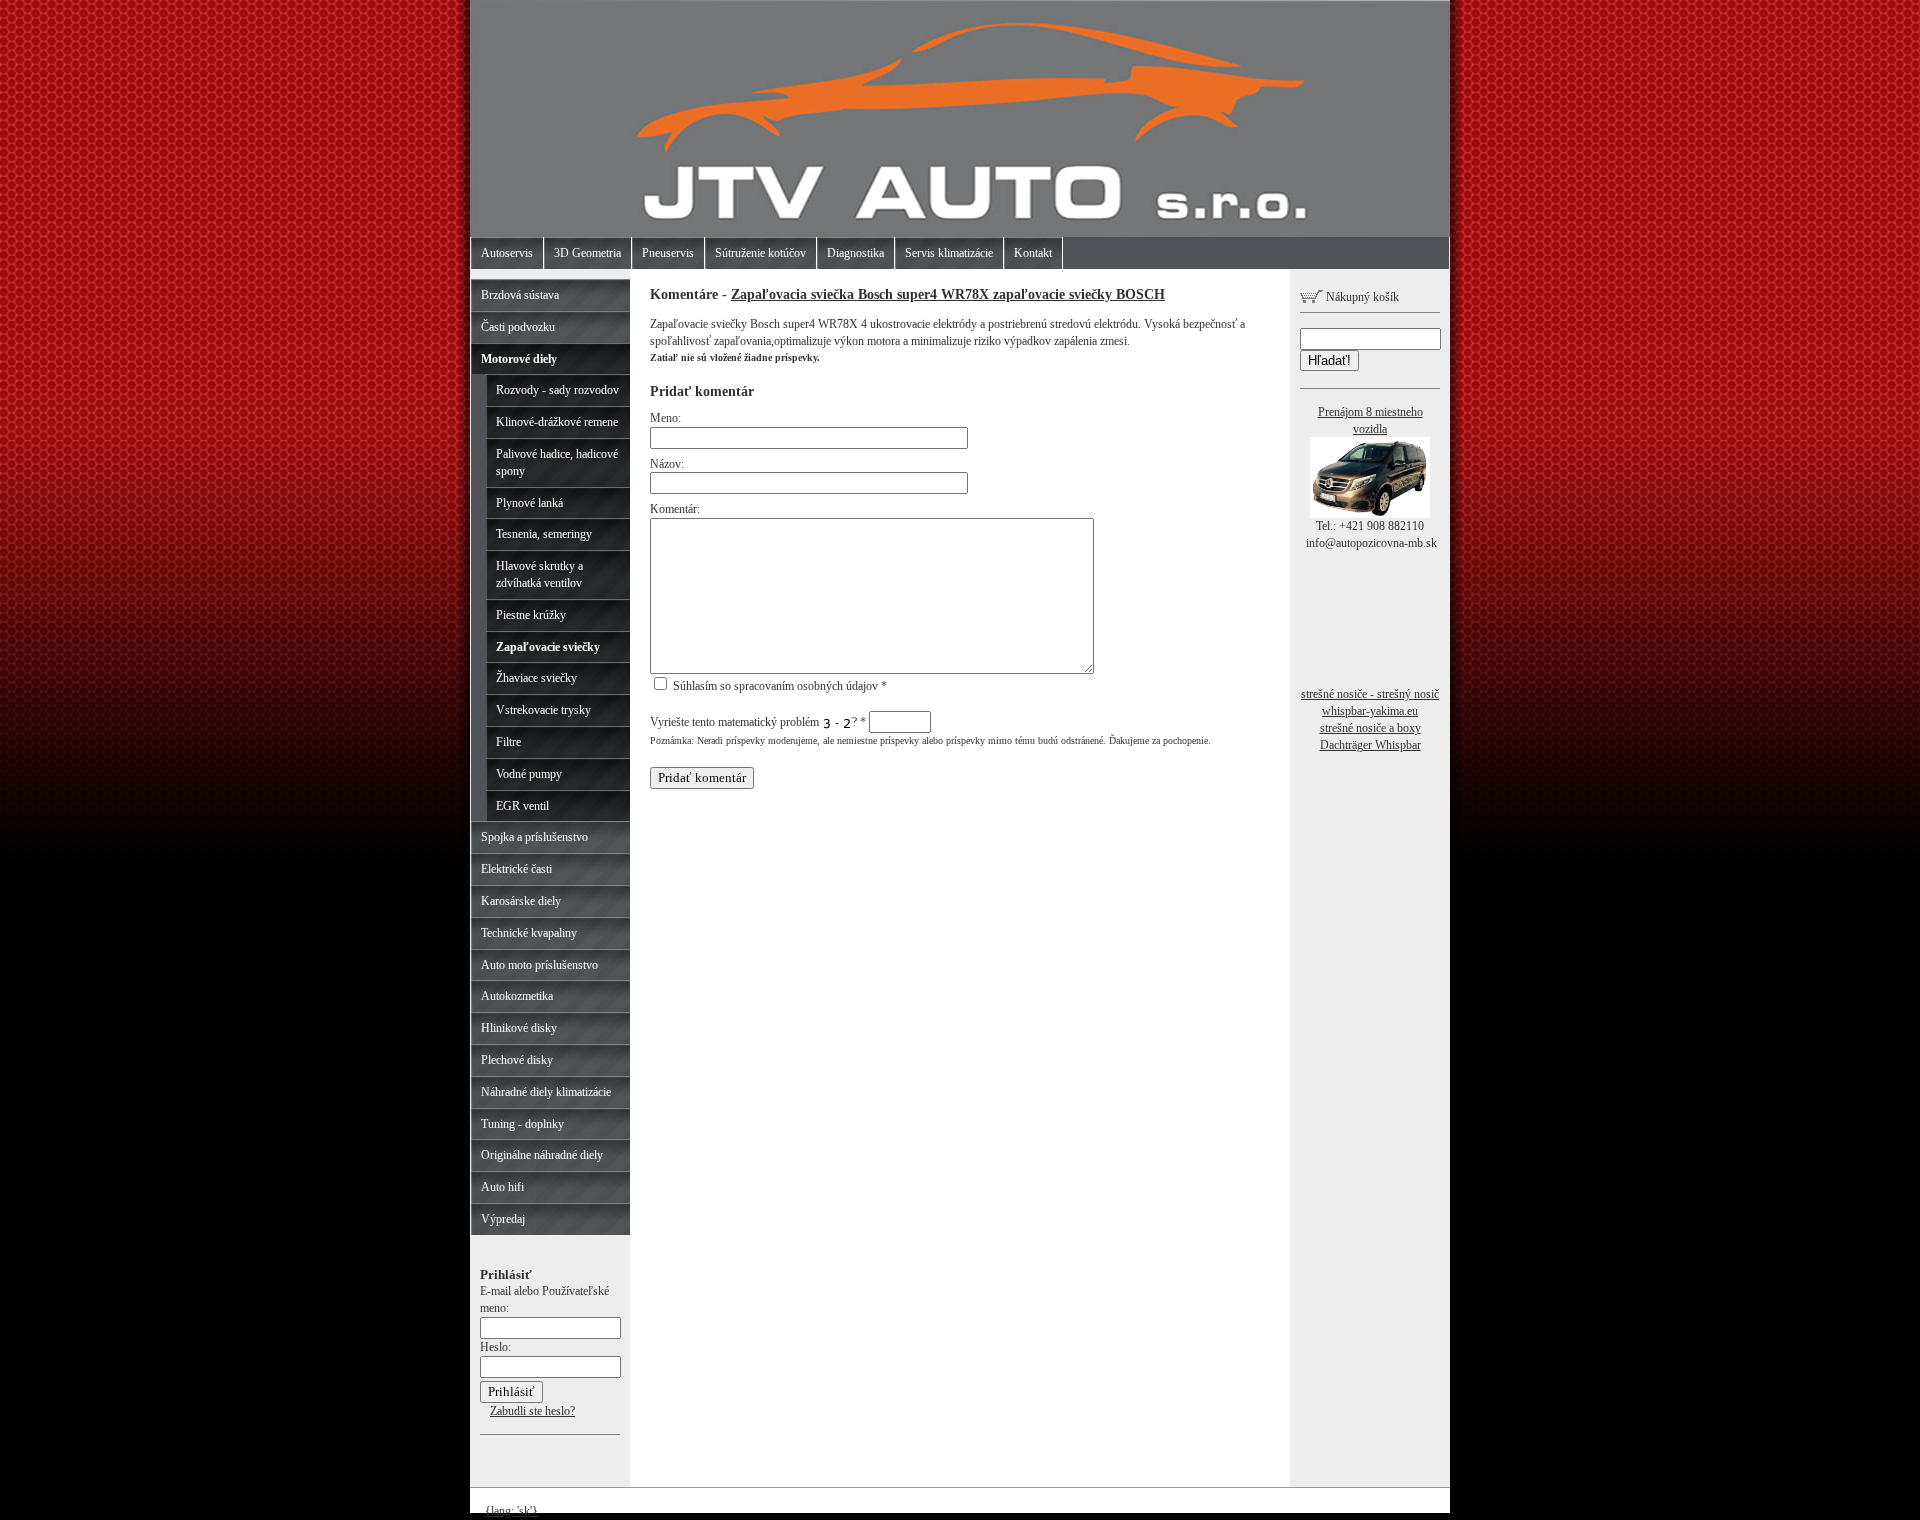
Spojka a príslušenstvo (534, 837)
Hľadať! (1329, 360)
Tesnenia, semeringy (544, 534)
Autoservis (507, 253)
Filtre (508, 742)
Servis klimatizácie (949, 253)
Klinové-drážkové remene (557, 422)
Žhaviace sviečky (536, 678)
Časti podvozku (518, 327)
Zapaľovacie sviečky (548, 647)
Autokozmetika (517, 996)
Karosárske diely (521, 901)
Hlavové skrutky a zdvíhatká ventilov (539, 574)
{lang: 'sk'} (511, 1511)
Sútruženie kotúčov (760, 253)
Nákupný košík (1361, 297)
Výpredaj (503, 1219)
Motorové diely (519, 359)
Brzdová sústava (520, 295)
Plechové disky (517, 1060)
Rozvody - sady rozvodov (557, 390)
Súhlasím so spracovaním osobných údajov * (778, 686)
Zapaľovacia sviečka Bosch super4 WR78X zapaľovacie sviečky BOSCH (948, 294)
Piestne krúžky (531, 615)
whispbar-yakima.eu (1370, 711)
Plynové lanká (529, 503)
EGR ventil (522, 806)
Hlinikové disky (519, 1028)
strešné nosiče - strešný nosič (1370, 694)
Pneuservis (668, 253)
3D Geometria (587, 253)
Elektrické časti (516, 869)
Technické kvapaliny (529, 933)
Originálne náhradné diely (542, 1155)
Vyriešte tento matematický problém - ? (758, 722)
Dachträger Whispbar (1370, 745)
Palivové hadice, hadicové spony (557, 462)
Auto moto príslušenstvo (539, 965)
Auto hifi (502, 1187)
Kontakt (1033, 253)
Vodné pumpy (529, 774)
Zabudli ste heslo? (532, 1411)
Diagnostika (855, 253)
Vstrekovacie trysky (543, 710)
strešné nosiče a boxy (1370, 728)
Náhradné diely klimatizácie (546, 1092)
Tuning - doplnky (522, 1124)
